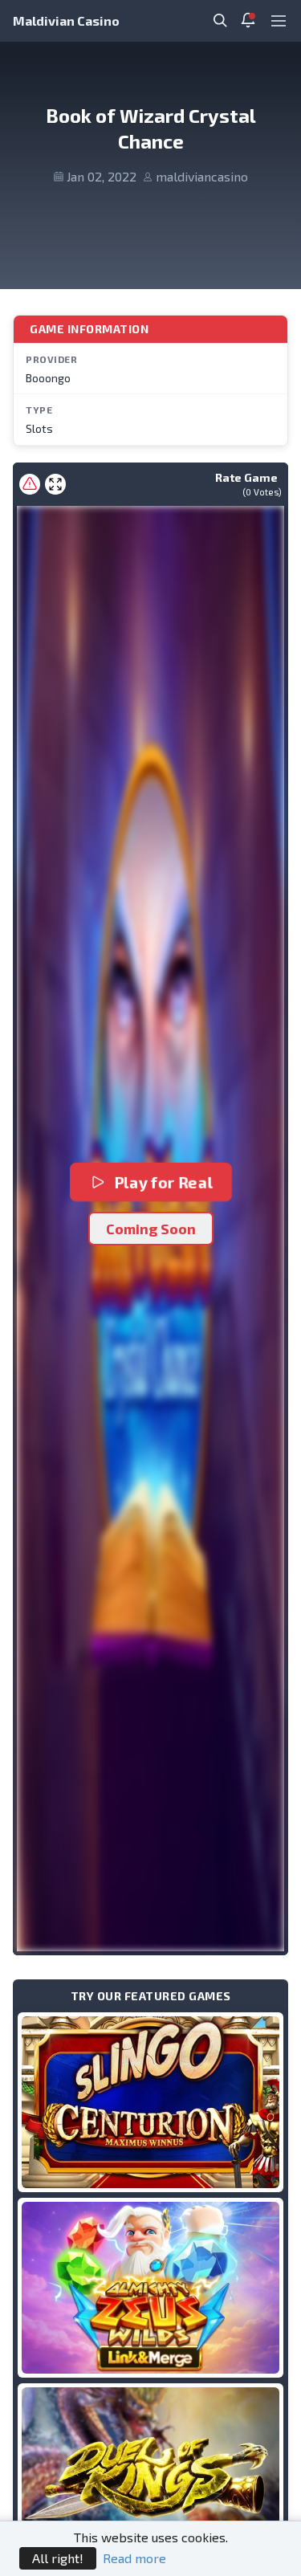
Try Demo (151, 2102)
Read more (134, 2558)
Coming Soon (151, 1229)
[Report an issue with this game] (30, 484)
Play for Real (163, 1182)
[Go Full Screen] (55, 484)
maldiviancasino (202, 176)
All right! (58, 2558)
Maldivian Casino (66, 20)
